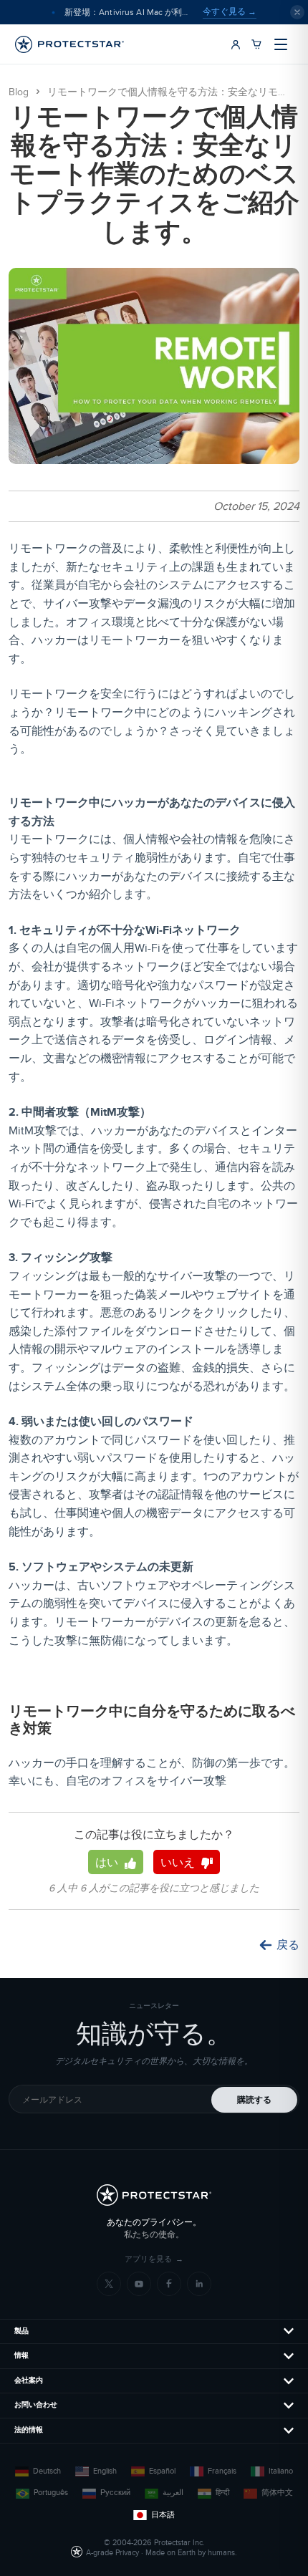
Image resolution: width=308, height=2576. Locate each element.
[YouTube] (139, 2284)
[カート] (256, 44)
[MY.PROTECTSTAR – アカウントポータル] (236, 44)
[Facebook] (169, 2284)
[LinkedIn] (199, 2284)
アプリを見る (154, 2259)
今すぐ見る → (230, 11)
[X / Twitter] (109, 2284)
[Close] (297, 12)
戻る (288, 1945)
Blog (19, 92)
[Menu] (281, 44)
